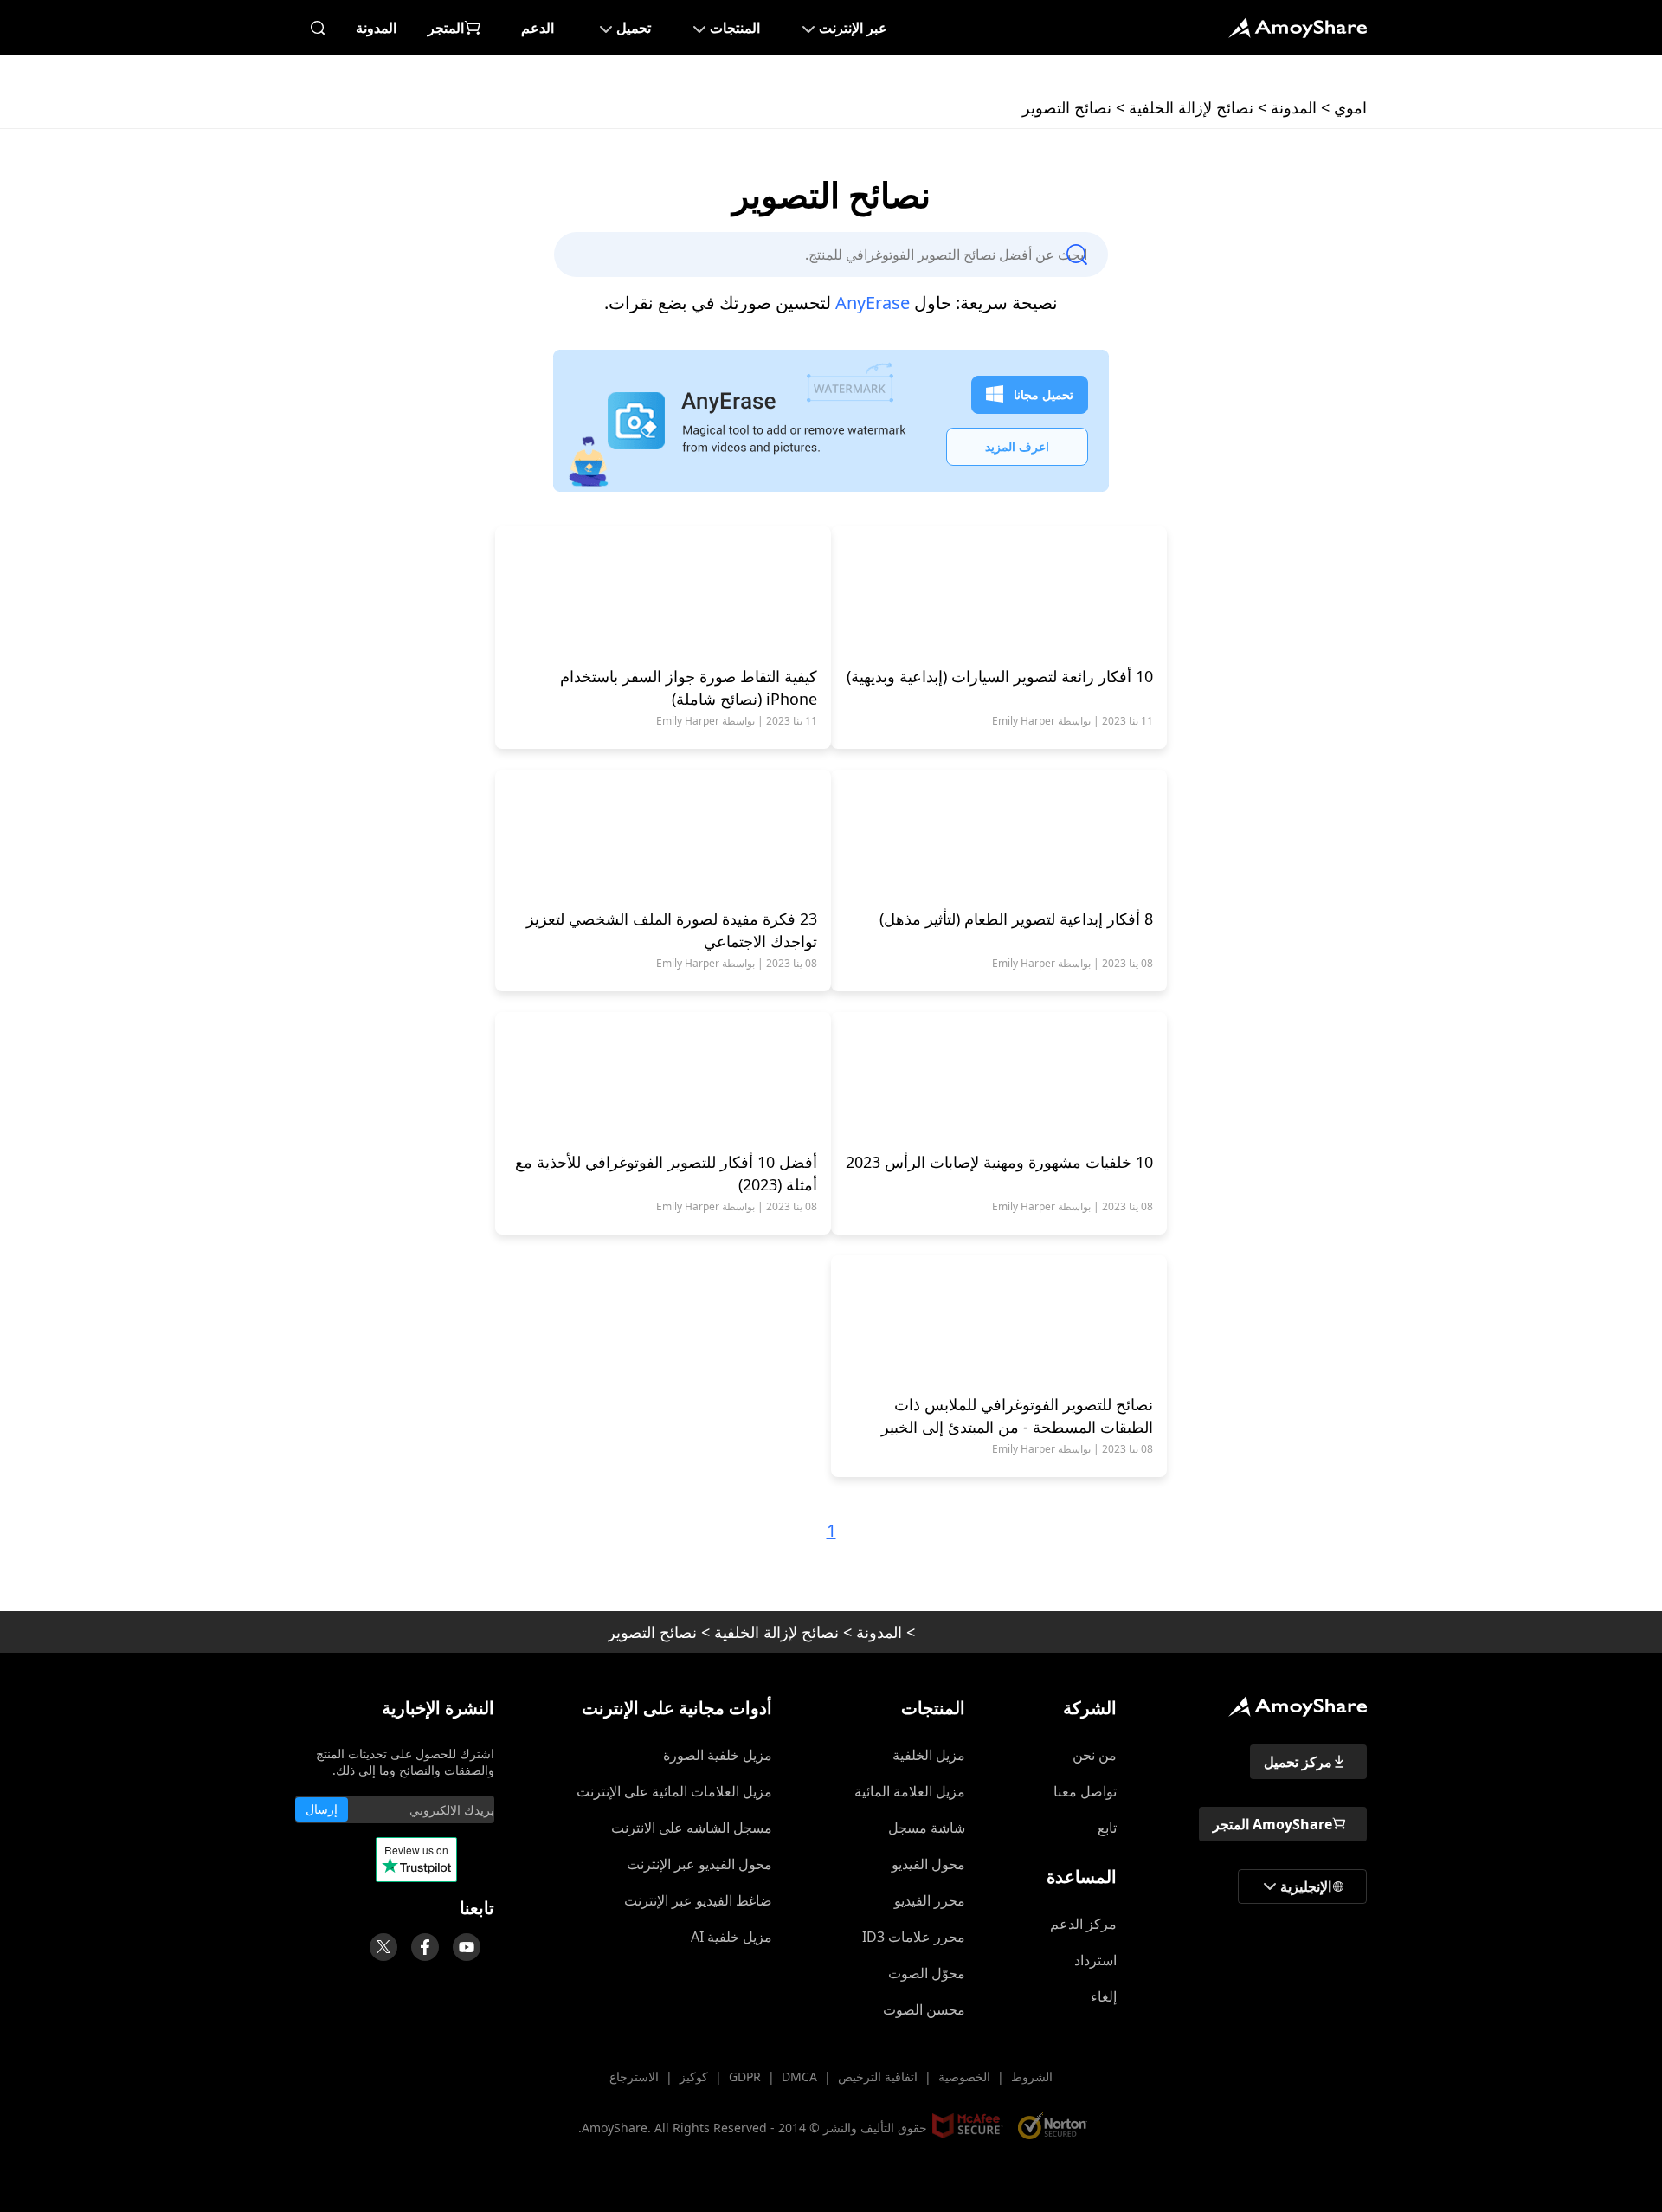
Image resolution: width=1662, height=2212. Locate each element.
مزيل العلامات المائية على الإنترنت (674, 1791)
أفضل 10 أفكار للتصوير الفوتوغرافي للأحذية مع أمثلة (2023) (666, 1173)
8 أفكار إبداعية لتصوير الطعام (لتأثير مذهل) (1016, 919)
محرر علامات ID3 (914, 1937)
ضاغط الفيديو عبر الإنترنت (698, 1900)
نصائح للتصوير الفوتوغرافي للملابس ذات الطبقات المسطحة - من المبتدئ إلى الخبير (1017, 1416)
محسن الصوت (924, 2009)
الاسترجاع (634, 2077)
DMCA (799, 2077)
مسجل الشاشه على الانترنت (692, 1828)
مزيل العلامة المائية (910, 1791)
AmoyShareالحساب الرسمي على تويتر (383, 1947)
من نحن (1095, 1755)
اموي (1350, 107)
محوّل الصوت (927, 1973)
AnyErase (873, 303)
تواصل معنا (1085, 1791)
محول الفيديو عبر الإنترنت (699, 1864)
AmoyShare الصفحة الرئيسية (987, 1632)
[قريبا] (467, 1947)
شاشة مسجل (927, 1828)
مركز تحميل (1298, 1762)
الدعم (538, 28)
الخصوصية (964, 2077)
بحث (318, 28)
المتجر (446, 28)
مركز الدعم (1083, 1924)
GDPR (745, 2077)
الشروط (1032, 2077)
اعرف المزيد (1017, 446)
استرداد (1095, 1960)
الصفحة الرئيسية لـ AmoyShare (1298, 28)
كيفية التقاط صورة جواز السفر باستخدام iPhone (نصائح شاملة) (689, 687)
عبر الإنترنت (853, 28)
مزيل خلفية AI (731, 1937)
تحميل (634, 28)
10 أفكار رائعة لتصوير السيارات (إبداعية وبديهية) (1000, 676)
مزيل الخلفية (929, 1755)
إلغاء (1104, 1996)
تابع (1107, 1828)
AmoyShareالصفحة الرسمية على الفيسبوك (425, 1947)
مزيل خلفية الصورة (718, 1755)
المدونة (376, 28)
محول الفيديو (928, 1864)
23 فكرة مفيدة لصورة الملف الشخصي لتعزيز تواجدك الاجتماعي (672, 930)
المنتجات (735, 28)
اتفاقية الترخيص (878, 2077)
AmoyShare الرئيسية (1298, 1706)
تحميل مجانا (1044, 394)
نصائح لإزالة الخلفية (1191, 107)
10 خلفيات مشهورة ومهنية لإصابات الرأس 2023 (999, 1162)
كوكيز (694, 2077)
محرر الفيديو (930, 1900)
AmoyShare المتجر (1272, 1824)
